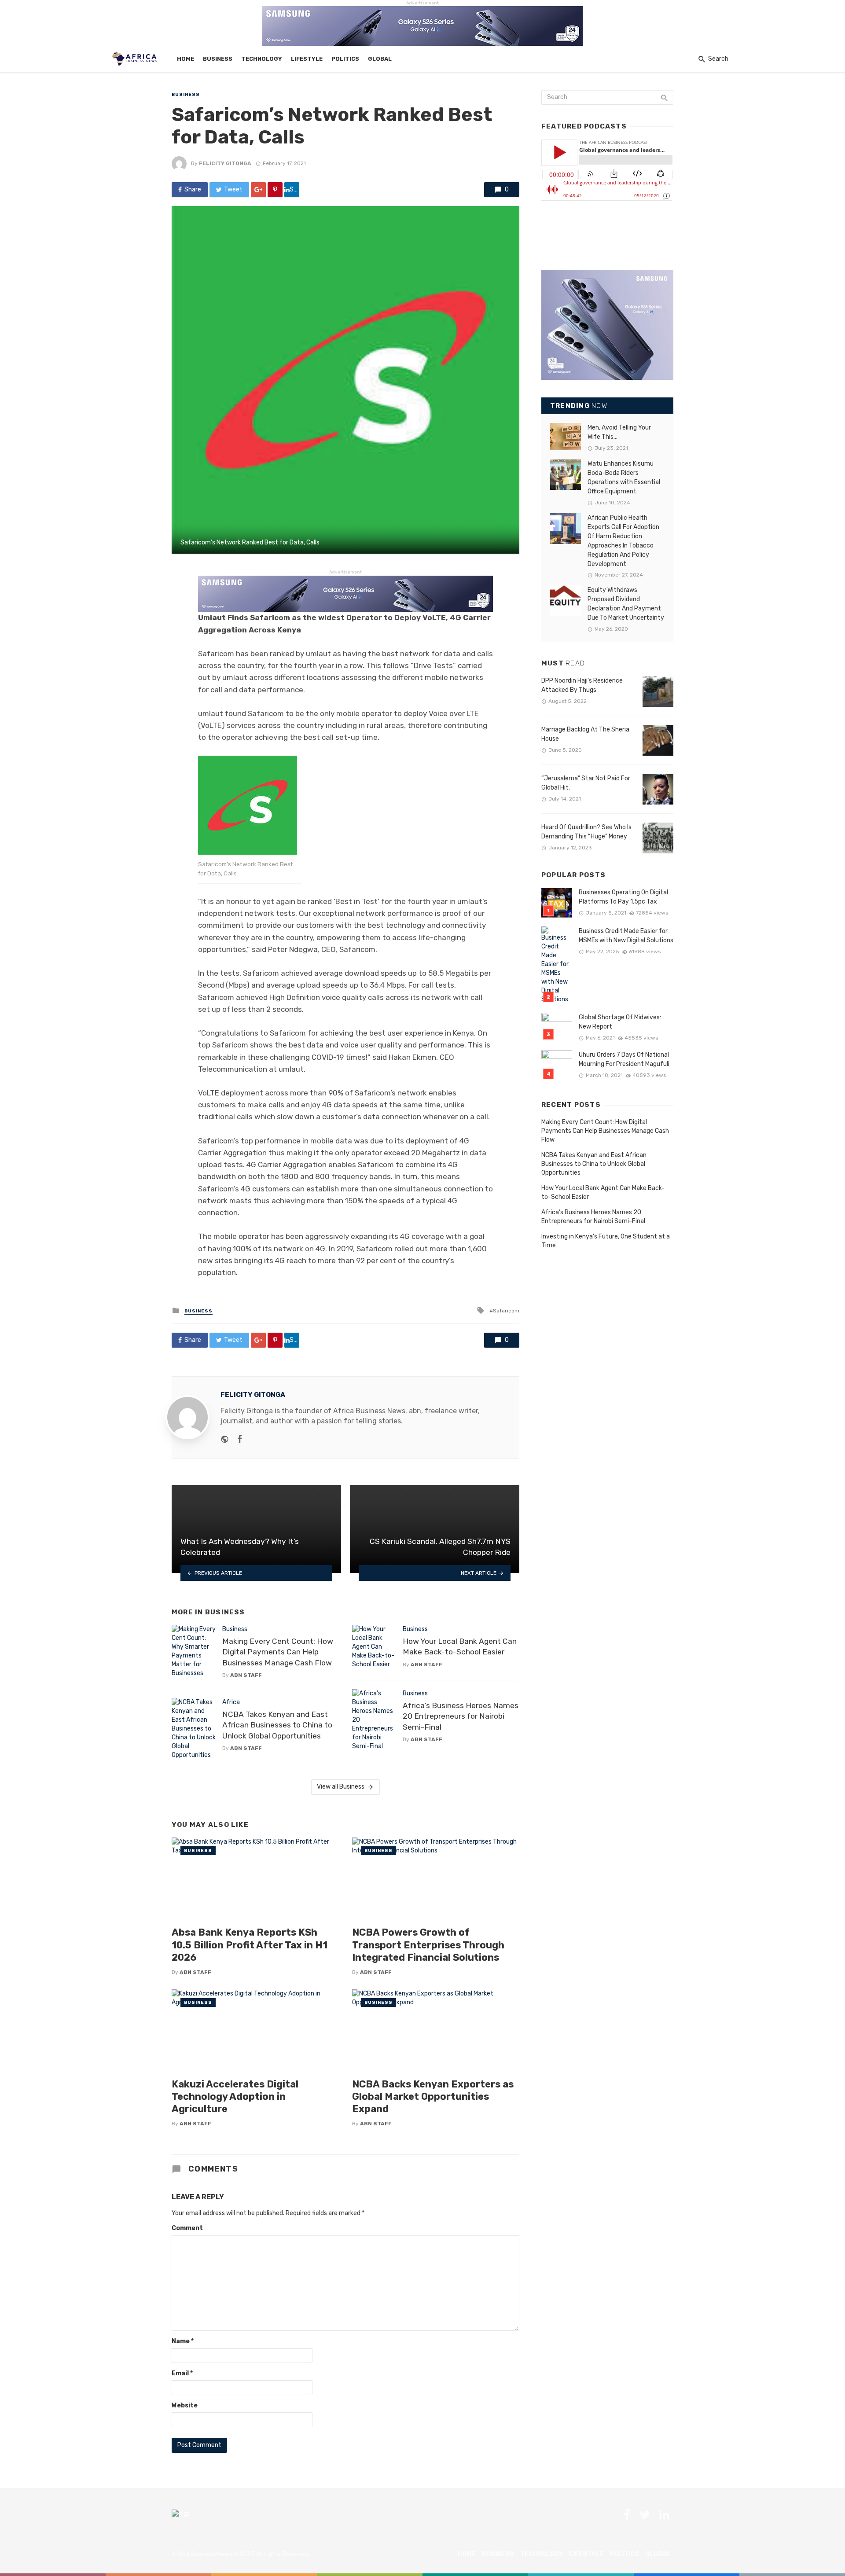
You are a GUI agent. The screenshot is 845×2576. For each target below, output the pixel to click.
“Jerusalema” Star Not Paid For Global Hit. (586, 783)
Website (185, 2405)
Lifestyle (307, 59)
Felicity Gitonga (225, 163)
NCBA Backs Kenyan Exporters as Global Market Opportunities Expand (433, 2097)
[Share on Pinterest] (275, 190)
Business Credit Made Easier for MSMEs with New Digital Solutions (626, 936)
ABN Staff (246, 1675)
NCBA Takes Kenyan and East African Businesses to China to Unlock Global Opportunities (277, 1725)
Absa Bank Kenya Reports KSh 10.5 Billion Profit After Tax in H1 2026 (250, 1945)
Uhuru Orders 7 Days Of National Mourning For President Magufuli (624, 1059)
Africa (231, 1702)
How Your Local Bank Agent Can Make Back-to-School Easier (460, 1647)
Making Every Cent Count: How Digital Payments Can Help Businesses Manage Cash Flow (278, 1652)
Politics (345, 59)
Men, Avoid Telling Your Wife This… (619, 432)
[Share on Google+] (258, 190)
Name (183, 2341)
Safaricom (506, 1311)
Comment (187, 2228)
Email (182, 2373)
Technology (262, 59)
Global (380, 59)
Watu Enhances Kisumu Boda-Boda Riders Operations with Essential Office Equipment (624, 478)
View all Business (341, 1787)
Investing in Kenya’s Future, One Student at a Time (606, 1241)
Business (218, 59)
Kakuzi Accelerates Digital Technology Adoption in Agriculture (235, 2097)
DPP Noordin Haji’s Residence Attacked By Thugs (582, 685)
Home (186, 59)
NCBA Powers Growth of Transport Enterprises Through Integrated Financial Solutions (428, 1945)
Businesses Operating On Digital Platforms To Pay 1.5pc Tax (623, 897)
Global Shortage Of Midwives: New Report (620, 1022)
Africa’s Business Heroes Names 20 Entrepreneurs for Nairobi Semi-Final (461, 1716)
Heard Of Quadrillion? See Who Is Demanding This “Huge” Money (586, 832)
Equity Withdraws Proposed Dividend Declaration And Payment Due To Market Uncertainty (626, 604)
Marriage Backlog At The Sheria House (585, 734)
